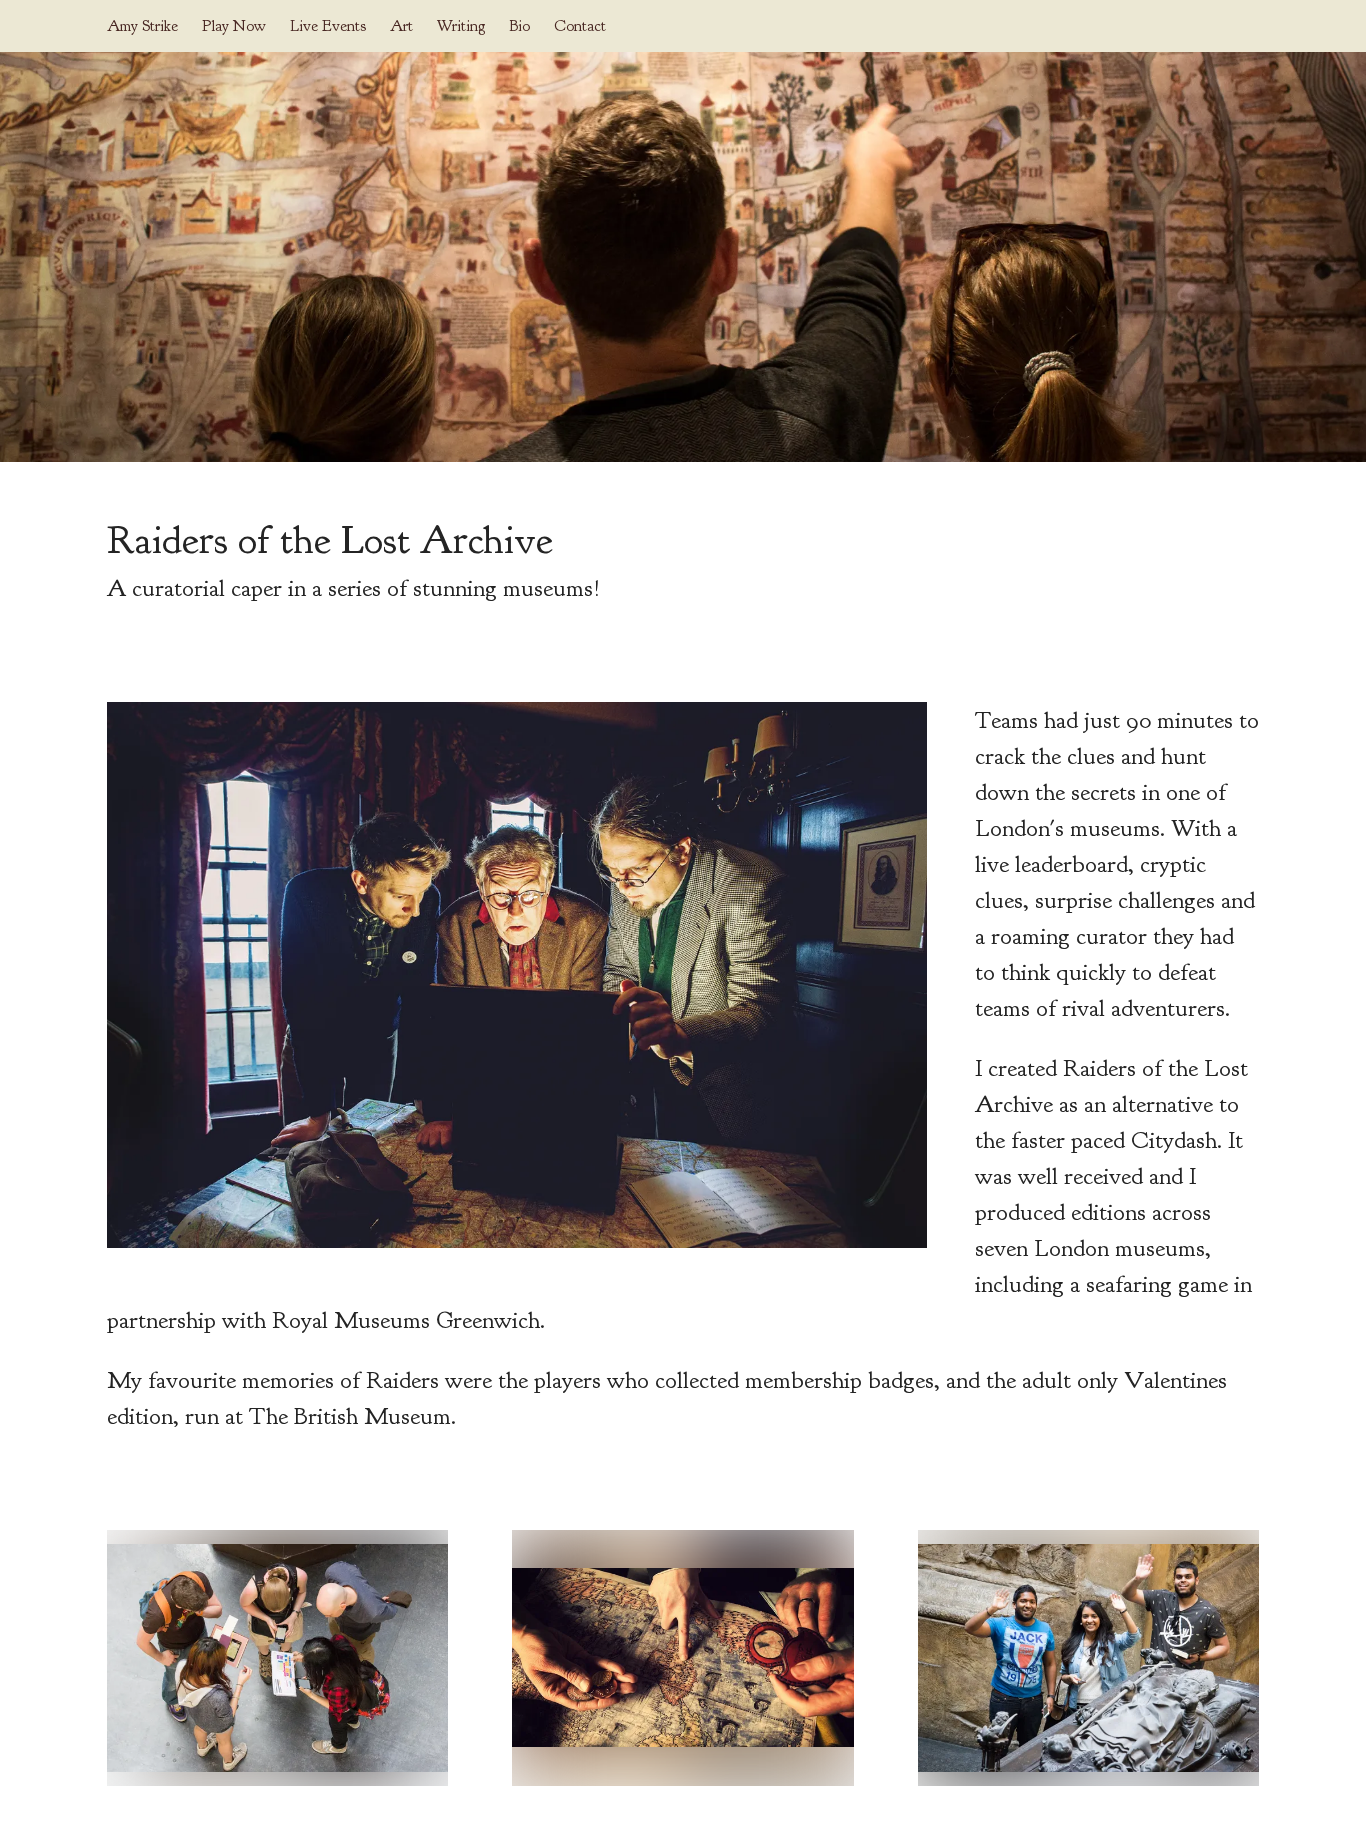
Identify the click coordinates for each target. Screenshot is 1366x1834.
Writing (461, 26)
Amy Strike (142, 26)
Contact (580, 26)
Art (401, 26)
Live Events (328, 26)
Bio (519, 26)
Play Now (234, 26)
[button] (277, 1658)
